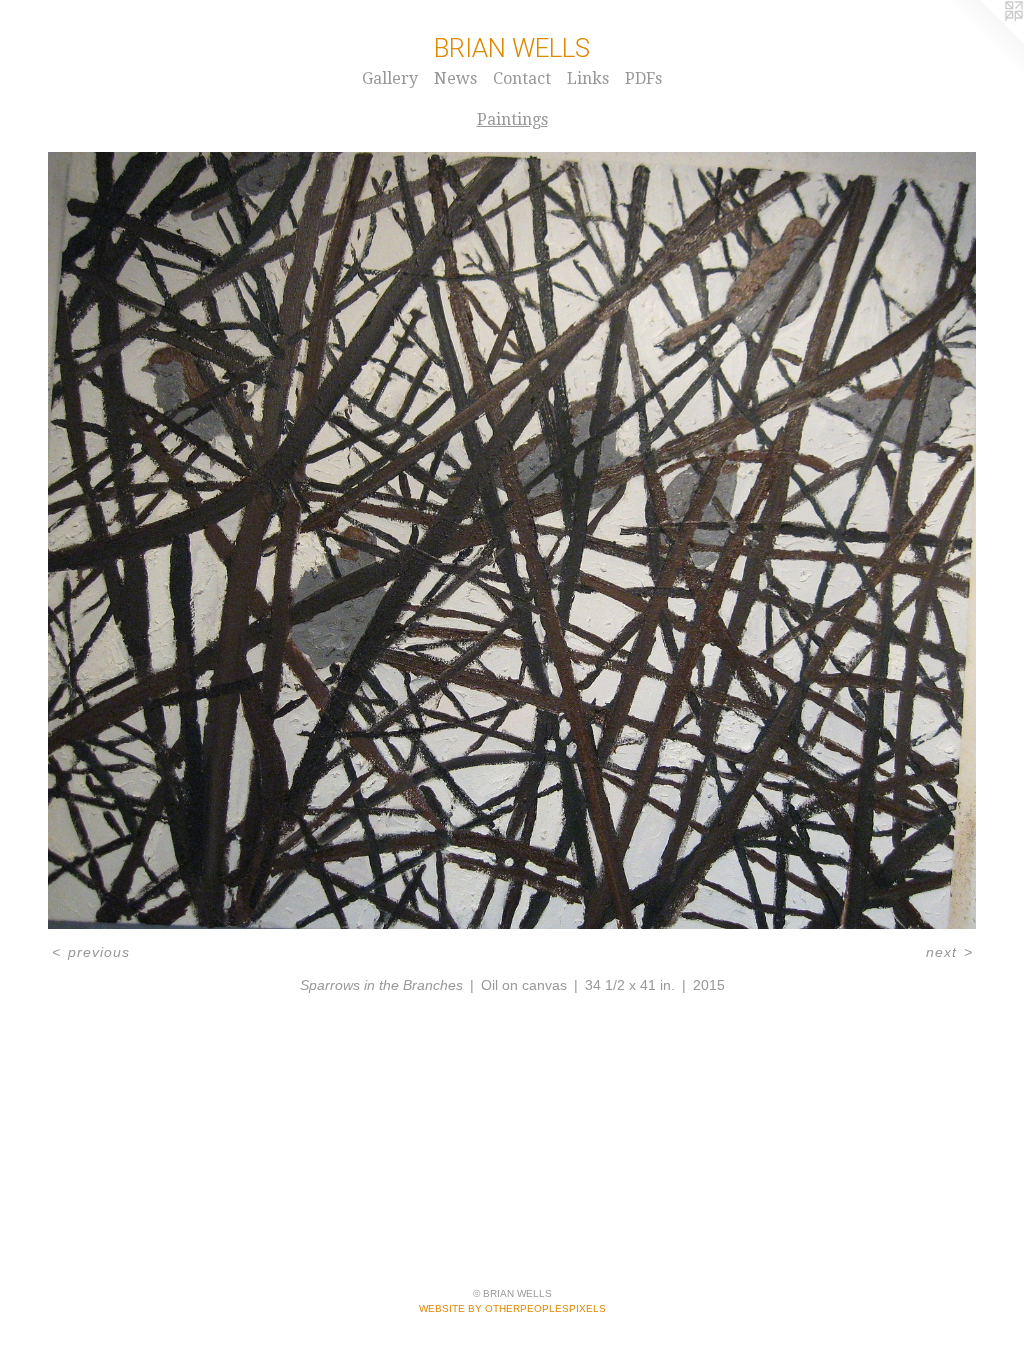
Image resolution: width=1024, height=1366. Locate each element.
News (455, 78)
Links (588, 78)
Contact (522, 78)
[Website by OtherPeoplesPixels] (984, 40)
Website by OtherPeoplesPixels (512, 1308)
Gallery (390, 78)
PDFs (643, 78)
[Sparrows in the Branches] (512, 540)
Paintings (512, 119)
